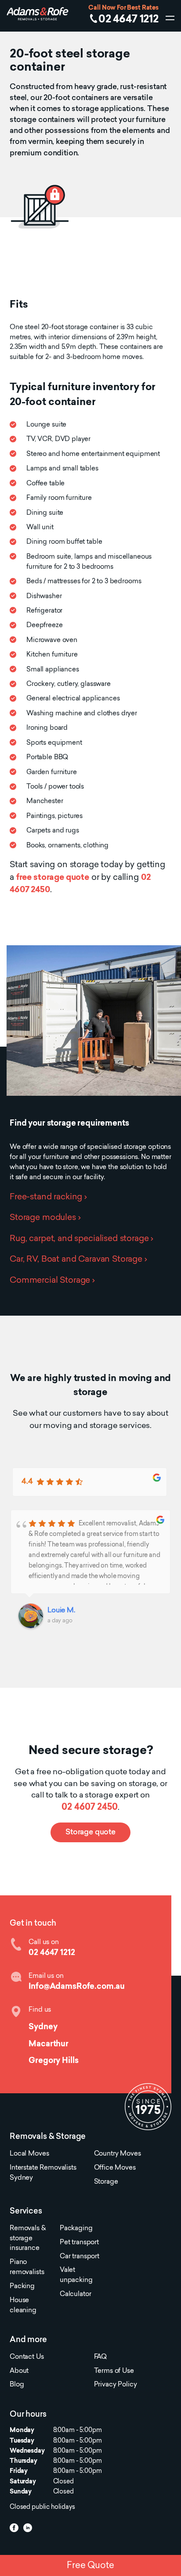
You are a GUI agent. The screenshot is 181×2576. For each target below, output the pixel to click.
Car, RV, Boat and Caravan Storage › (78, 1260)
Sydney (43, 2027)
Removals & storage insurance (27, 2239)
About (19, 2371)
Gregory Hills (53, 2061)
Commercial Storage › (52, 1281)
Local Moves (29, 2154)
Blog (17, 2385)
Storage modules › (45, 1218)
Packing (22, 2287)
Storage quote (90, 1833)
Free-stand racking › (48, 1197)
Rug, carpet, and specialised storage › (81, 1239)
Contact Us (27, 2357)
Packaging (76, 2229)
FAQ (101, 2357)
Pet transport (79, 2243)
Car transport (80, 2257)
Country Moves (118, 2154)
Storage (106, 2182)
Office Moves (115, 2168)
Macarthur (49, 2044)
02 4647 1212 (129, 20)
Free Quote (90, 2566)
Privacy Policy (116, 2385)
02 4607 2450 (89, 1808)
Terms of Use (114, 2371)
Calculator (75, 2294)
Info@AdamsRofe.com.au (77, 1987)
